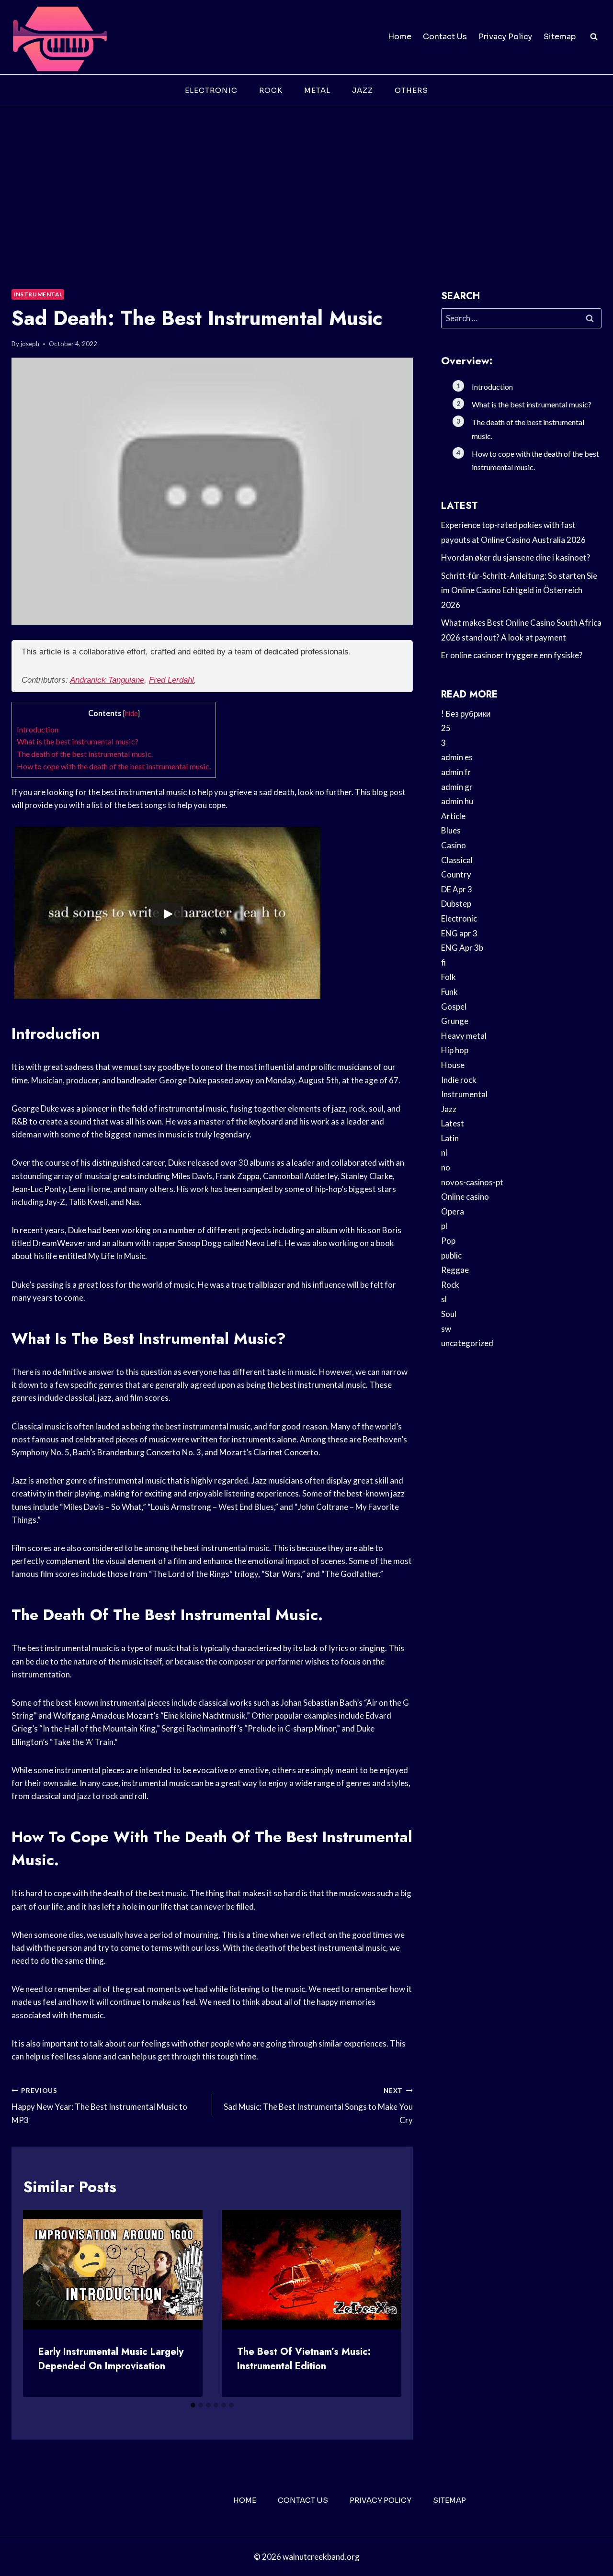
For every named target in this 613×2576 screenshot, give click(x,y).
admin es (457, 757)
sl (444, 1299)
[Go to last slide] (38, 2303)
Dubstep (456, 904)
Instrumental (38, 294)
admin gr (457, 787)
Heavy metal (464, 1036)
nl (444, 1153)
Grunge (455, 1021)
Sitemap (560, 37)
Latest (453, 1123)
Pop (448, 1241)
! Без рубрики (466, 714)
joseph (30, 344)
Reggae (455, 1270)
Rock (271, 90)
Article (453, 816)
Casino (454, 845)
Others (411, 90)
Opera (453, 1211)
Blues (451, 830)
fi (443, 962)
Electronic (211, 90)
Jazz (363, 90)
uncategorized (467, 1343)
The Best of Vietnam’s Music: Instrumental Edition (304, 2359)
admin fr (456, 772)
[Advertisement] (306, 179)
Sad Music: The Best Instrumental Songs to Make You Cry (318, 2106)
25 (446, 728)
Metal (317, 90)
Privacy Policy (505, 37)
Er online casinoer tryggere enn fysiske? (512, 655)
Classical (457, 860)
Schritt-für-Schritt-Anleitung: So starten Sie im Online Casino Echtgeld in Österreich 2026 (519, 590)
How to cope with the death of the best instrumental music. (114, 766)
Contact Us (445, 37)
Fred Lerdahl (171, 680)
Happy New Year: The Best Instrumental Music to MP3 (99, 2106)
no (446, 1167)
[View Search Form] (594, 37)
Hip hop (455, 1050)
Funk (449, 992)
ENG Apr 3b (462, 948)
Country (456, 874)
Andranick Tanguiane (107, 680)
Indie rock (459, 1080)
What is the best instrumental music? (78, 741)
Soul (449, 1314)
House (453, 1065)
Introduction (38, 729)
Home (400, 37)
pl (444, 1226)
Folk (448, 977)
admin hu (457, 801)
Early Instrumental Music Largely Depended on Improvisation (111, 2359)
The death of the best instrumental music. (85, 754)
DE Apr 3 (457, 889)
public (451, 1255)
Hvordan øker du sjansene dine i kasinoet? (516, 557)
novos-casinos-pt (472, 1182)
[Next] (386, 2303)
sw (446, 1329)
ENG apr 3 (459, 933)
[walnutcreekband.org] (59, 37)
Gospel (454, 1007)
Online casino (465, 1197)
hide (131, 714)
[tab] (193, 2405)
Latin (450, 1138)
